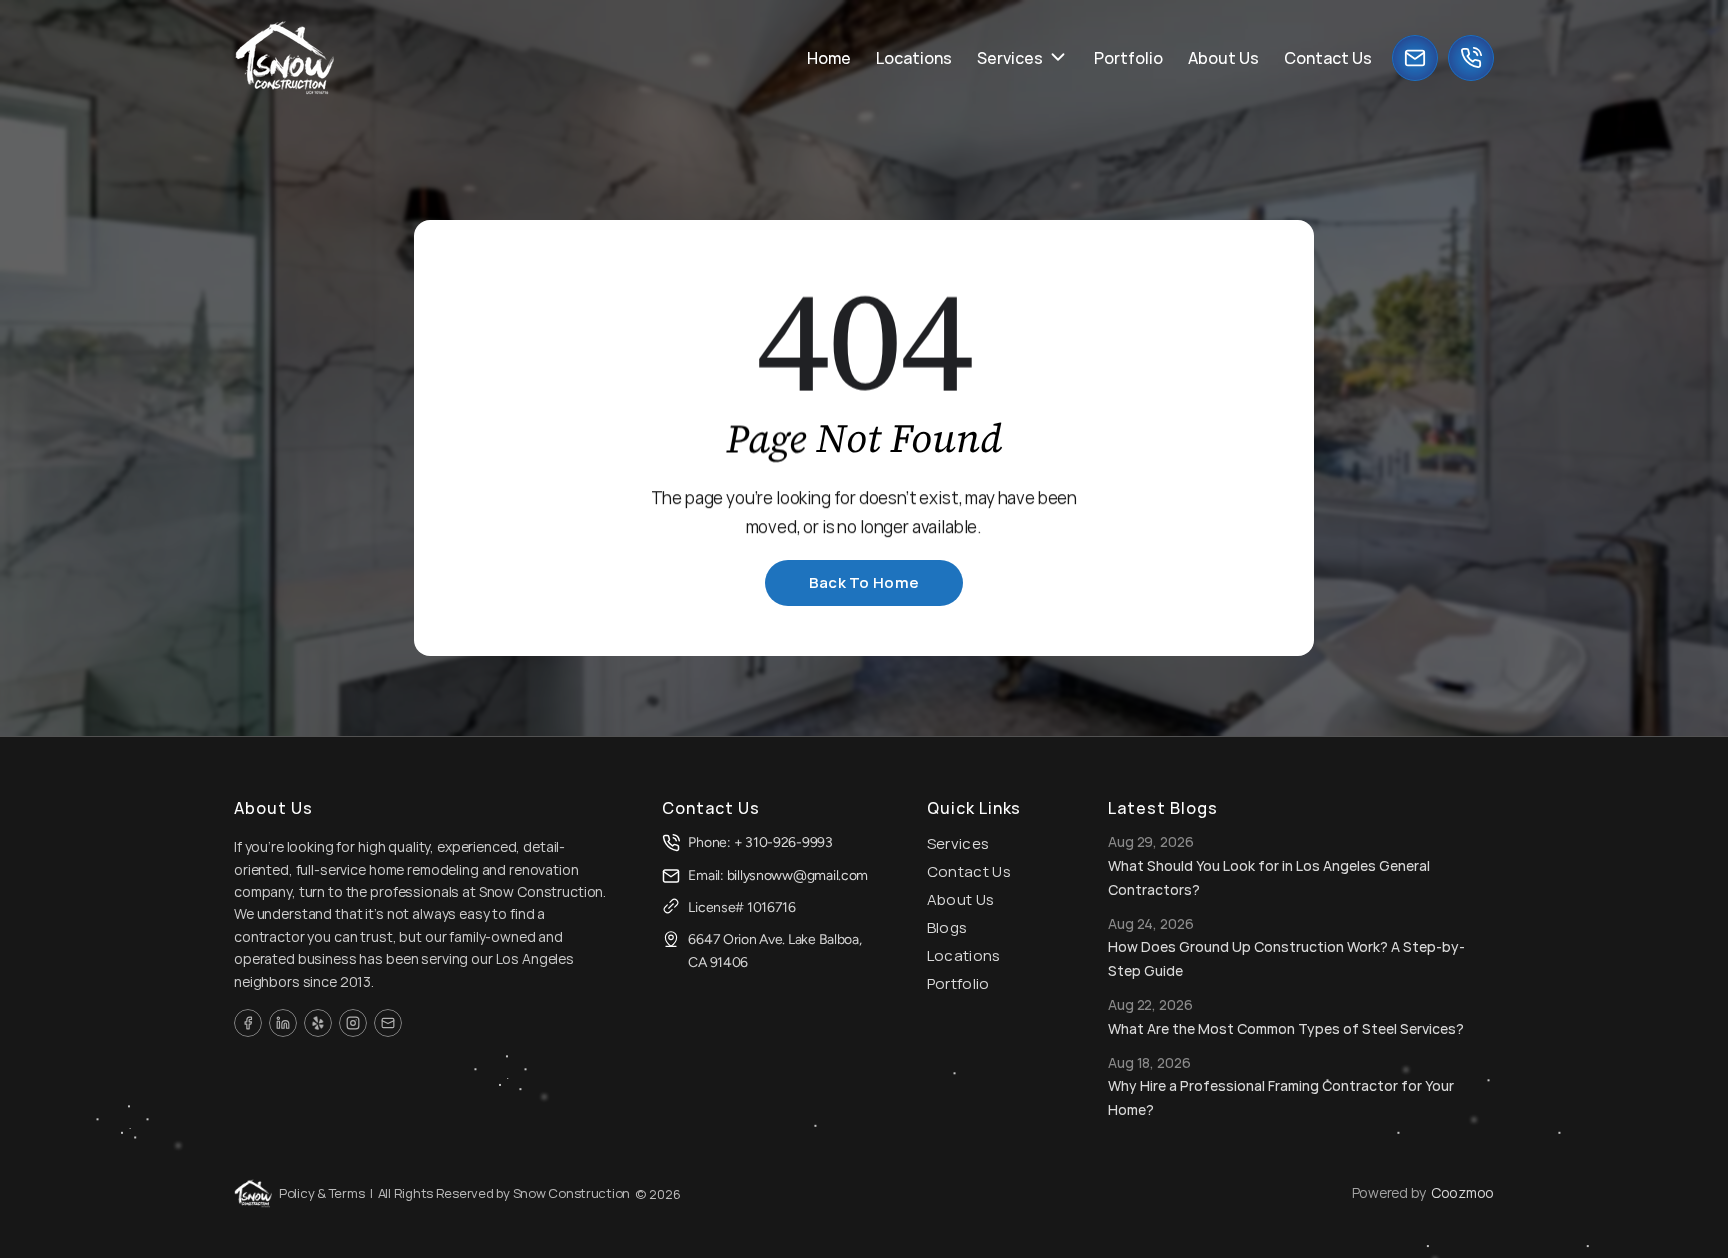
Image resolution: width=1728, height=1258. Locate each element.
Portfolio (958, 983)
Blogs (947, 927)
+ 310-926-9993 (783, 842)
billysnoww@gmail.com (797, 875)
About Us (960, 899)
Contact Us (969, 871)
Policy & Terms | (326, 1193)
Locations (964, 955)
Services (958, 843)
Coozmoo (1462, 1192)
